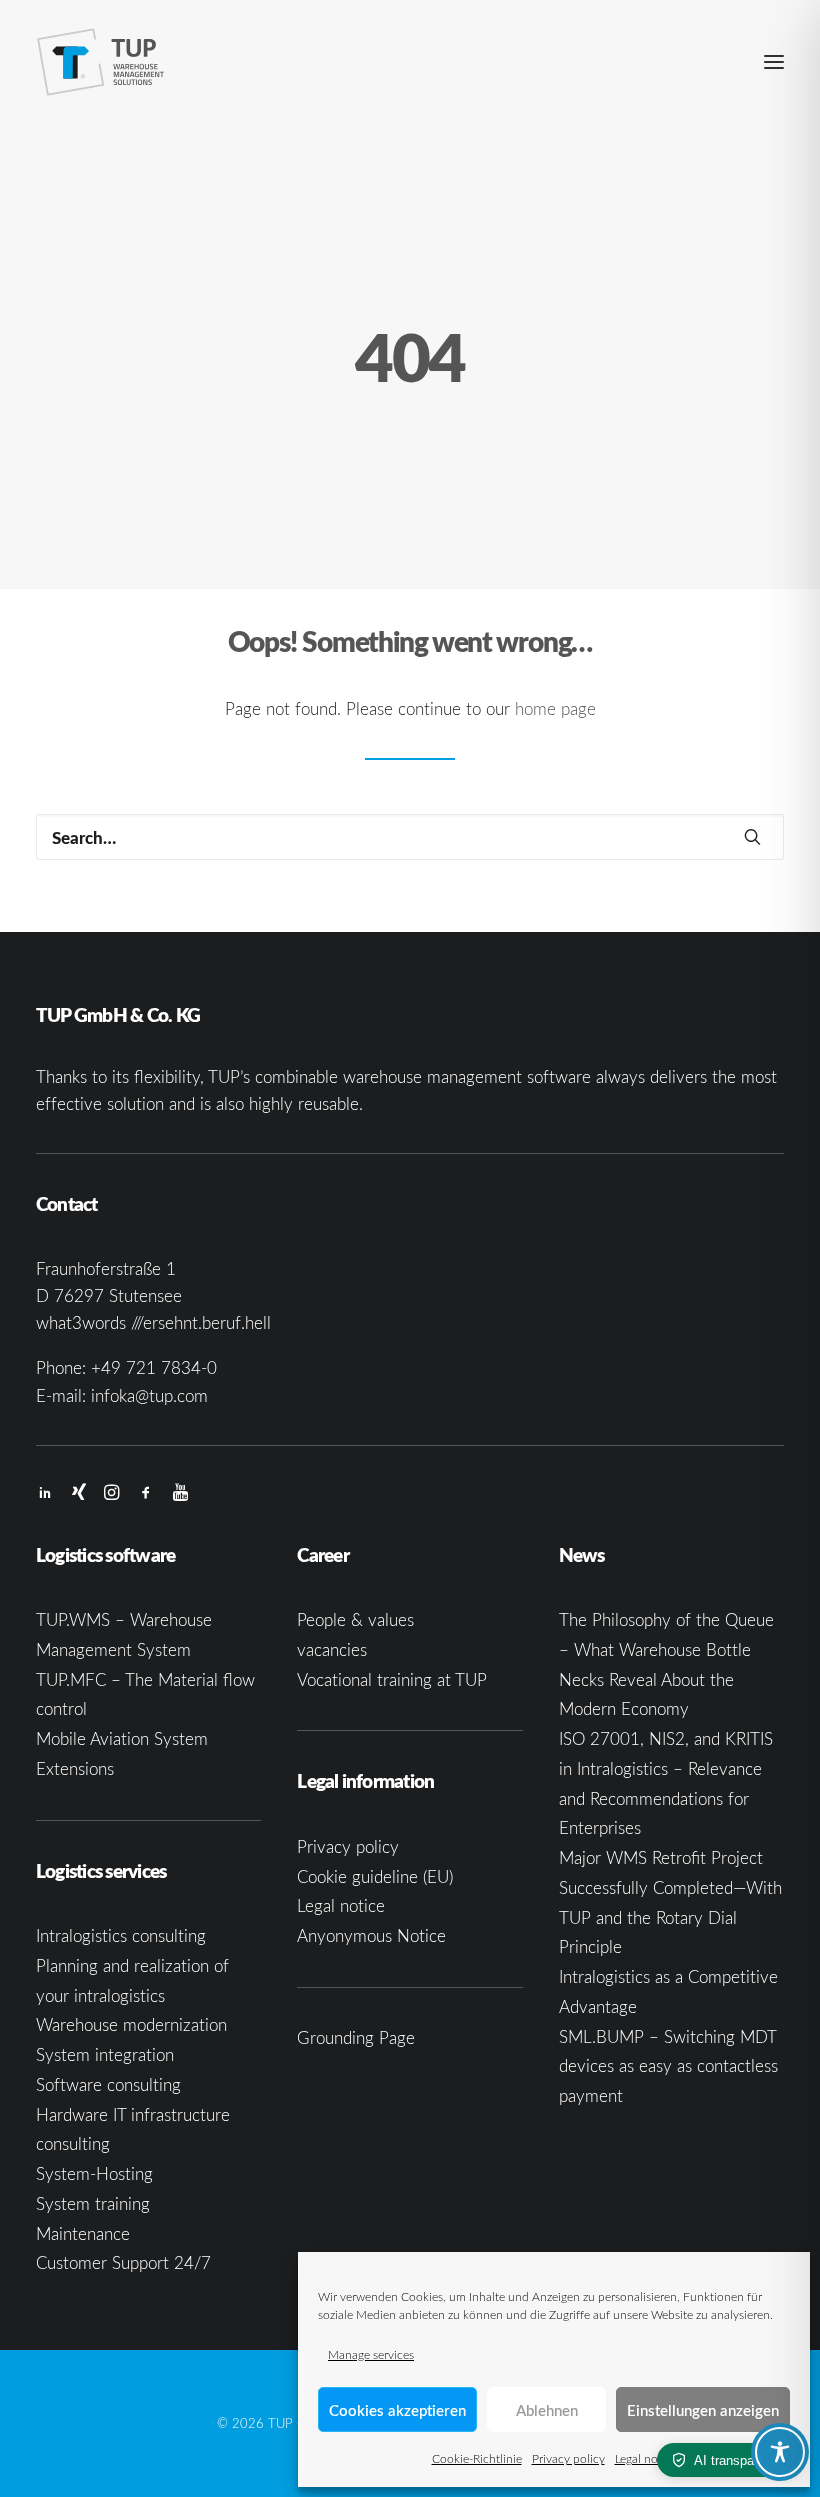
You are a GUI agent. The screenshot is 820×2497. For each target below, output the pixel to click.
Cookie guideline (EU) (375, 1876)
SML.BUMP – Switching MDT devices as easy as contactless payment (668, 2066)
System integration (105, 2054)
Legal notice (646, 2458)
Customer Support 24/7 (123, 2262)
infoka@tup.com (149, 1395)
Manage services (371, 2354)
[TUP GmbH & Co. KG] (101, 62)
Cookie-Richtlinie (477, 2458)
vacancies (332, 1649)
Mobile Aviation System (122, 1738)
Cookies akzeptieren (397, 2410)
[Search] (410, 837)
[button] (774, 62)
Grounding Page (356, 2037)
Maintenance (83, 2233)
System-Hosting (94, 2173)
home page (555, 708)
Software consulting (108, 2084)
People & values (355, 1619)
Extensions (75, 1768)
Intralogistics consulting (121, 1935)
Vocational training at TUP (392, 1679)
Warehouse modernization (131, 2024)
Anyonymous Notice (371, 1935)
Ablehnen (547, 2410)
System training (93, 2203)
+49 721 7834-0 (154, 1367)
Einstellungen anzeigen (703, 2410)
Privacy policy (568, 2458)
